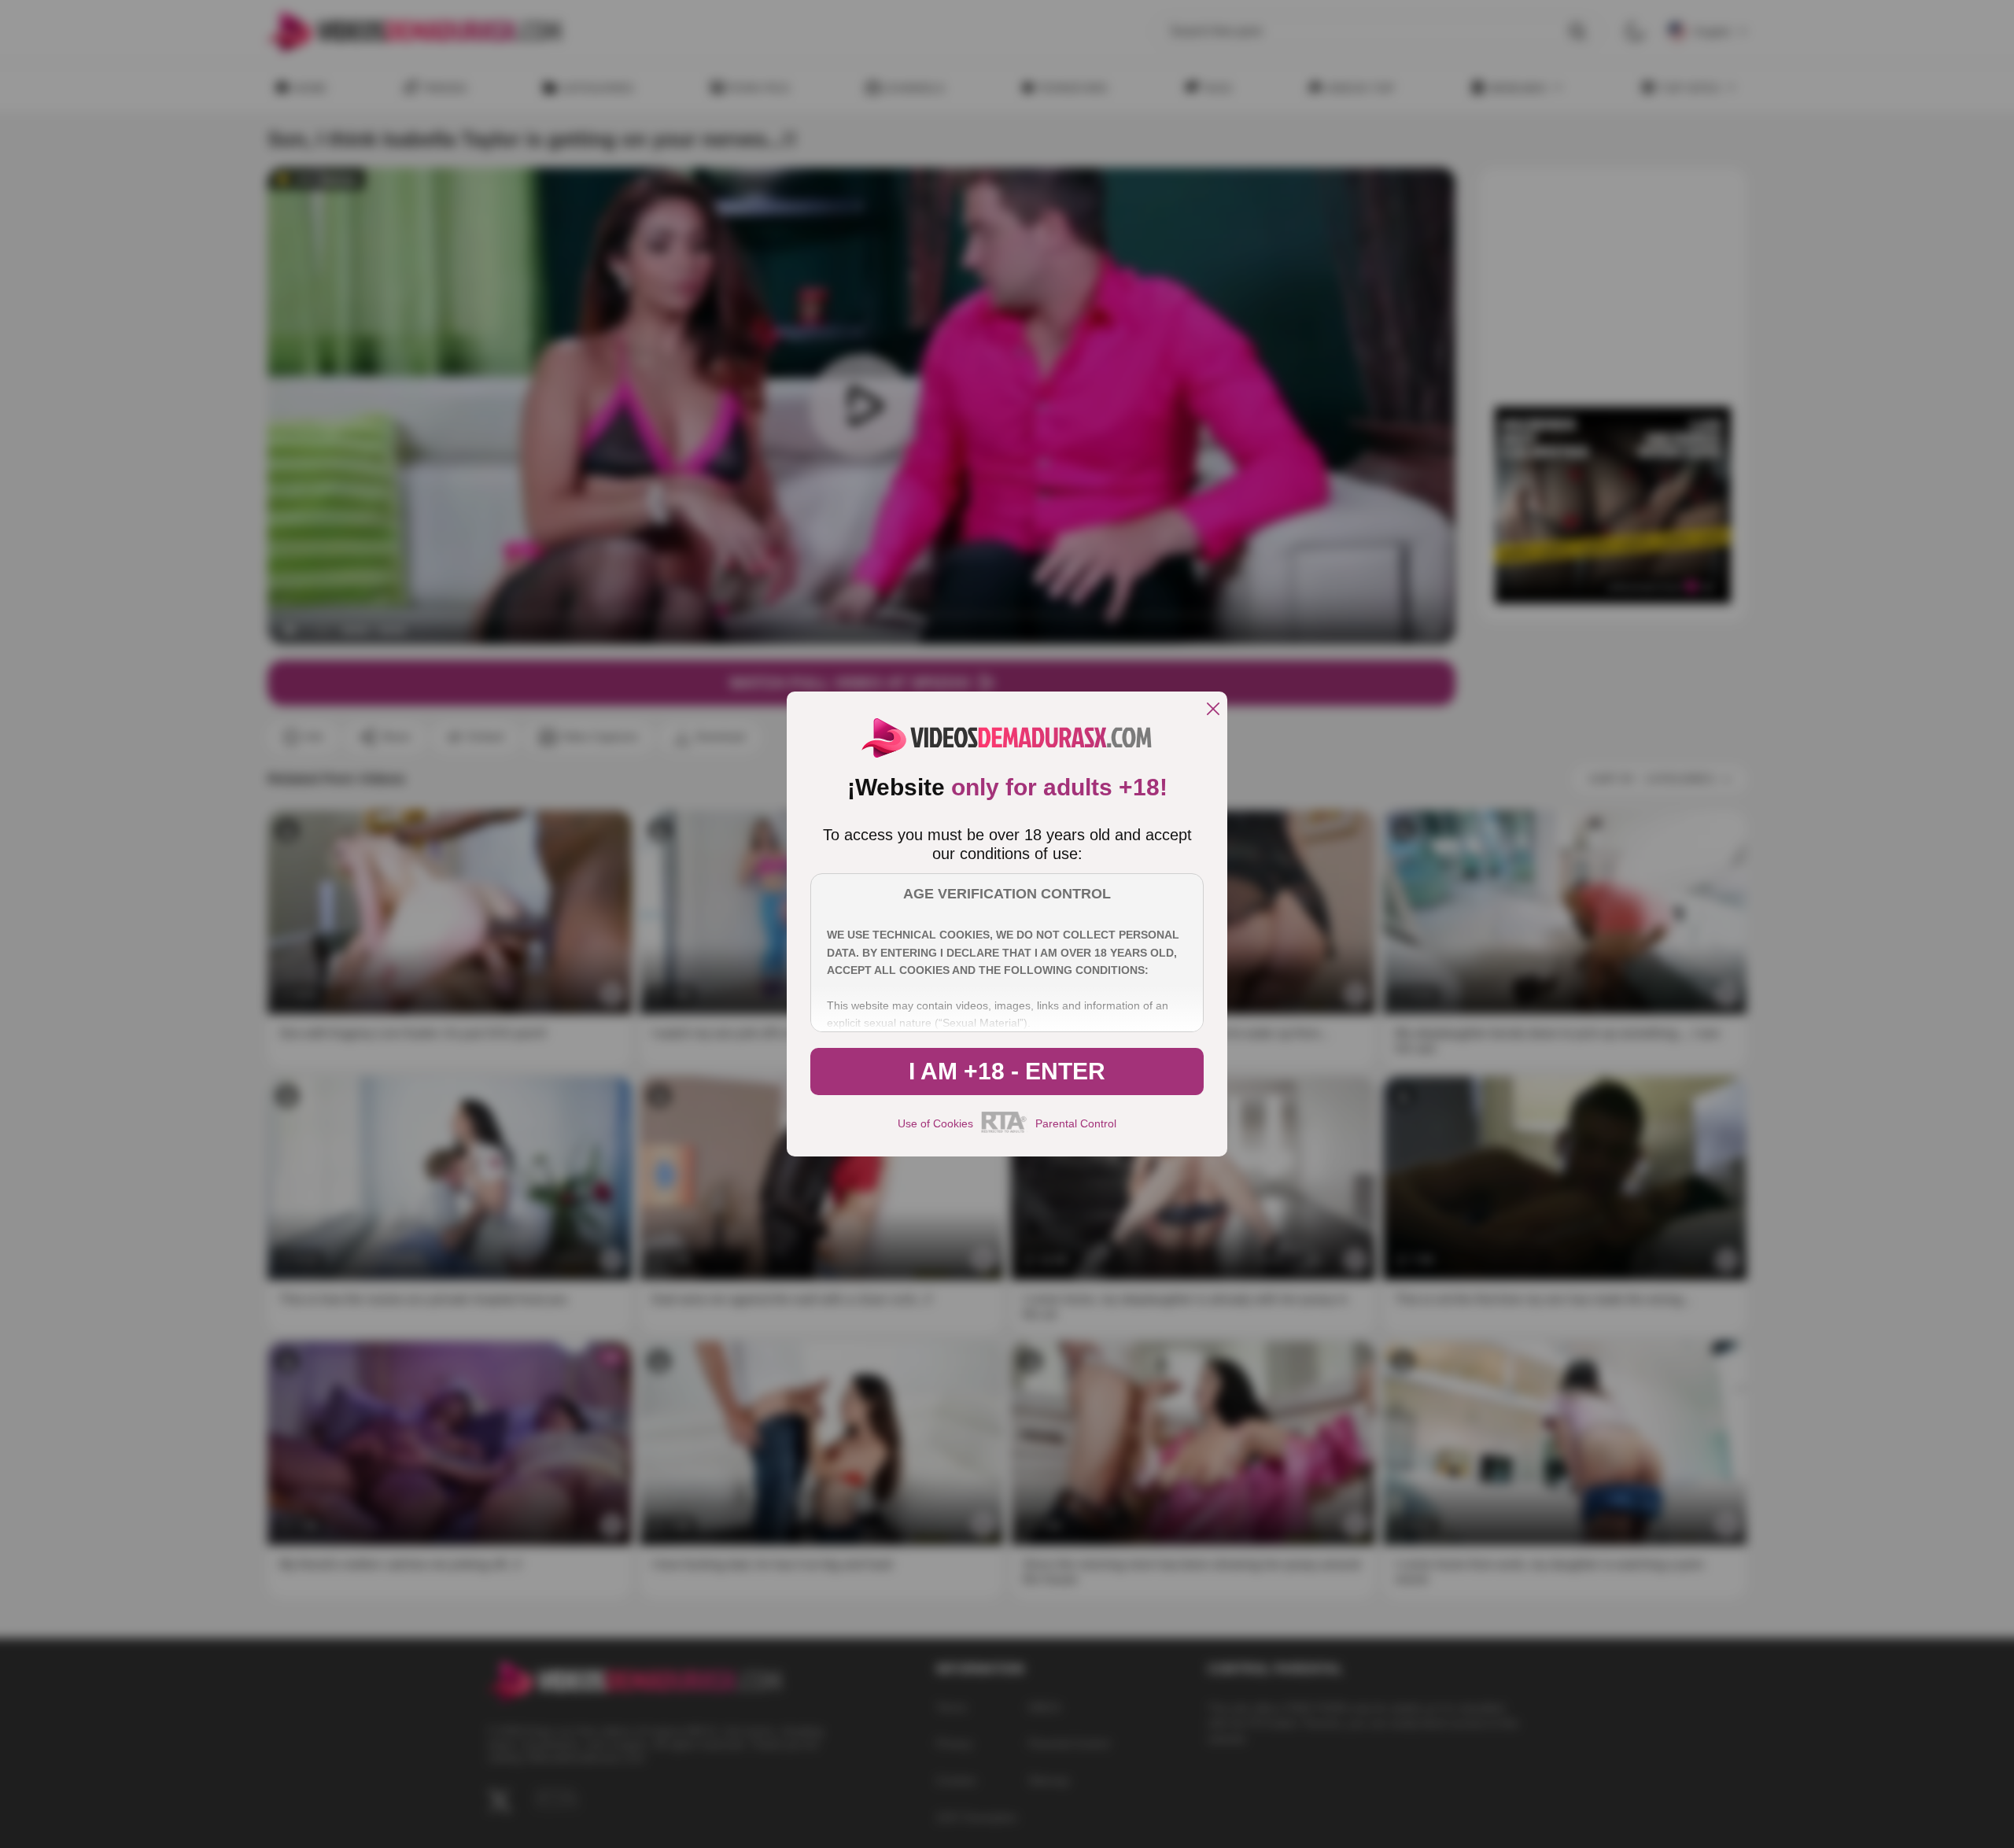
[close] (1213, 710)
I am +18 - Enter (1007, 1071)
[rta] (1004, 1131)
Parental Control (1076, 1123)
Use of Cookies (935, 1123)
